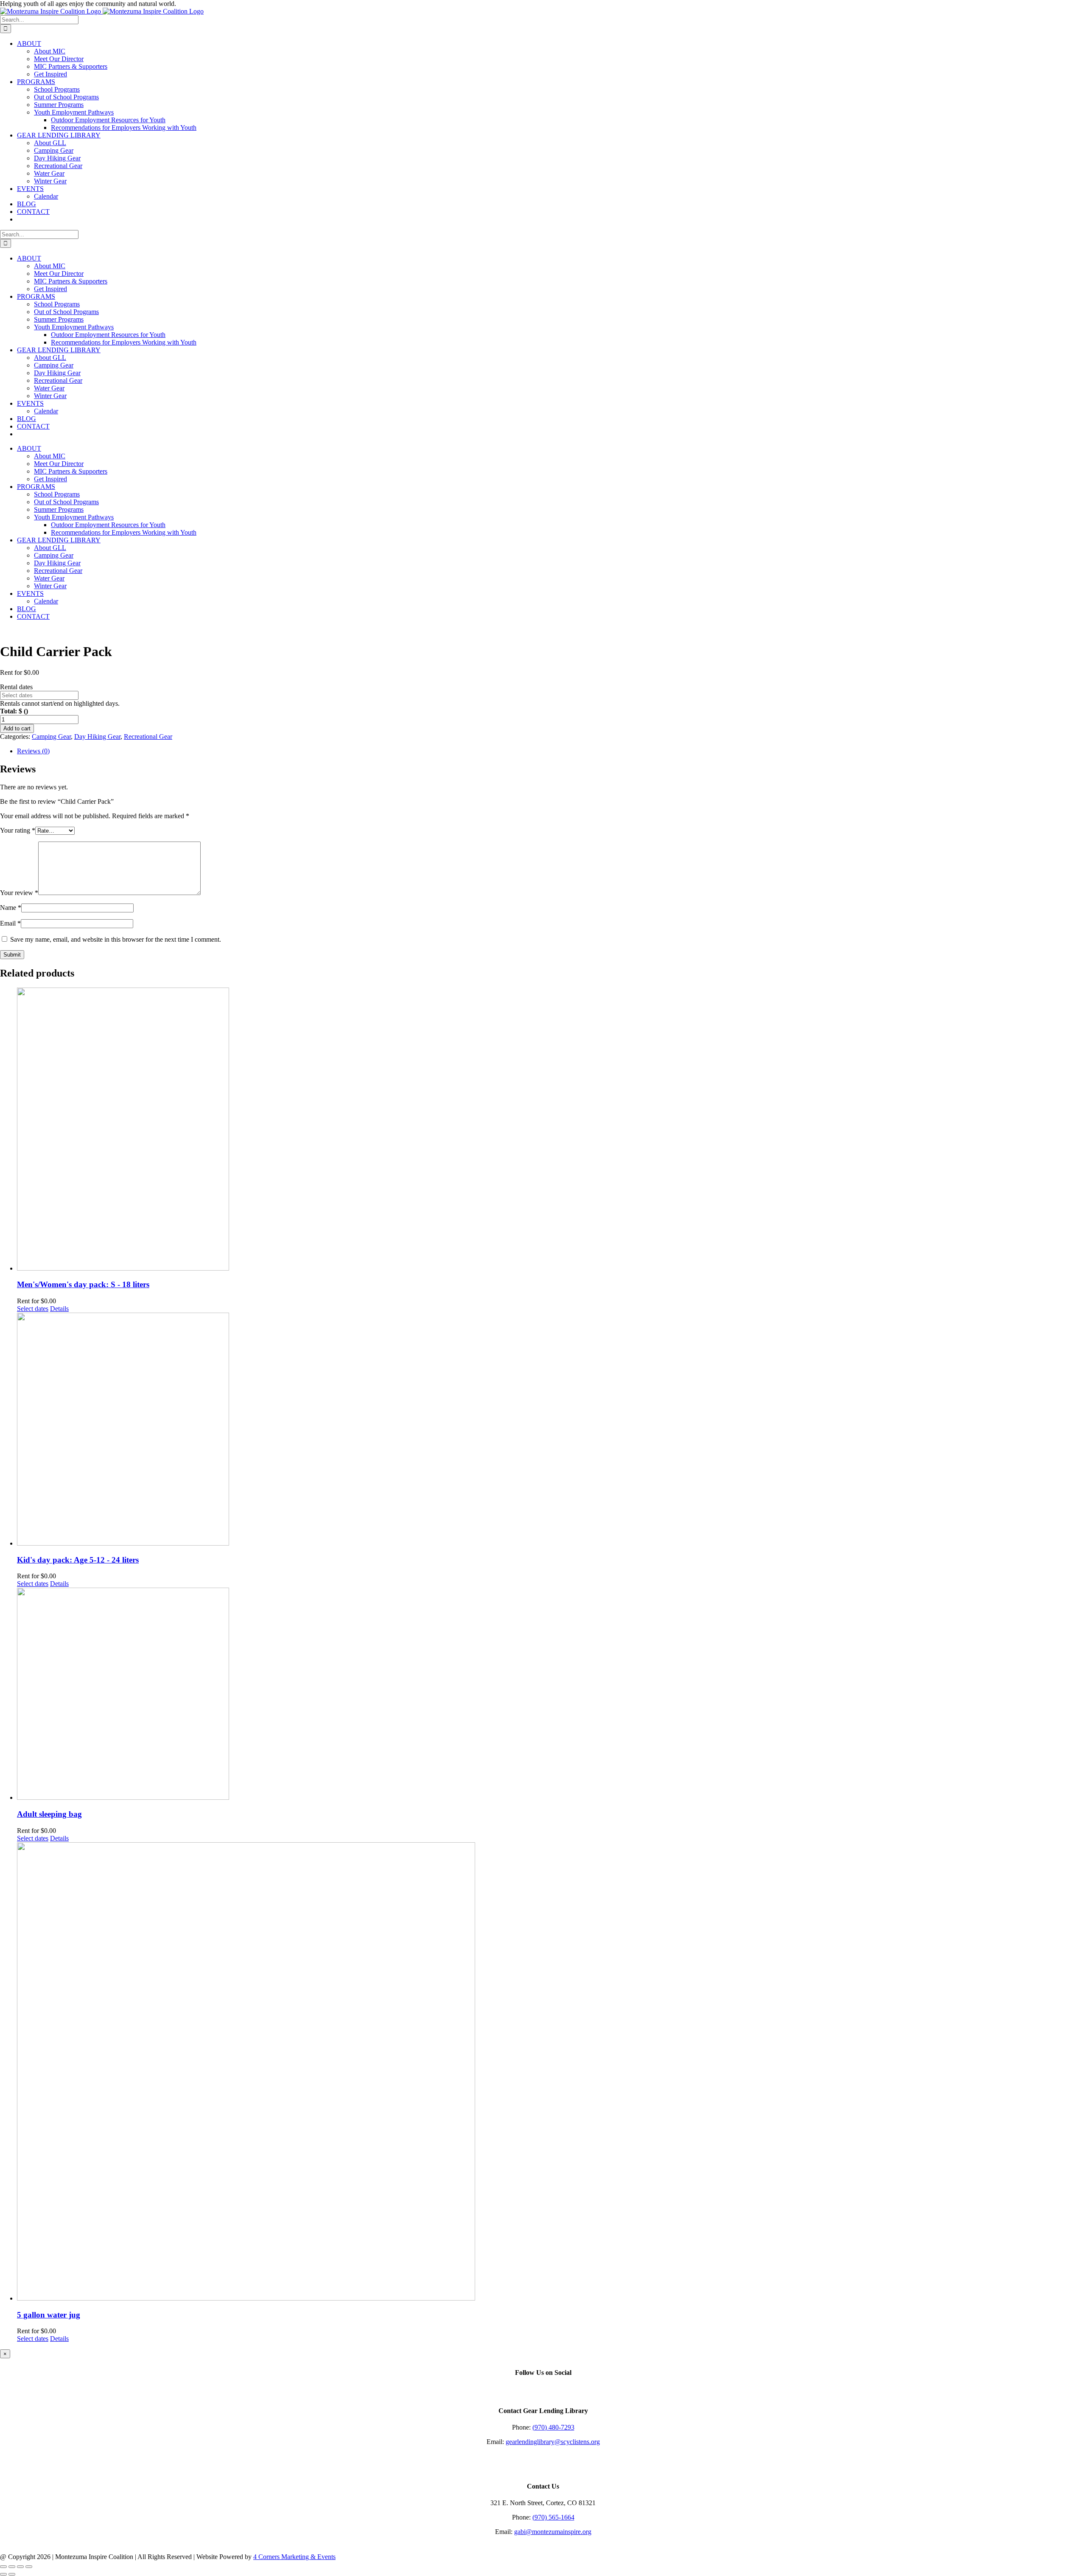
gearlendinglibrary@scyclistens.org (553, 2442)
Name (11, 908)
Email (10, 923)
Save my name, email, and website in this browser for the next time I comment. (116, 939)
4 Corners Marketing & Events (294, 2557)
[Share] (20, 2567)
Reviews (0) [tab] (33, 751)
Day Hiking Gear (97, 737)
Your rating (18, 830)
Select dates (33, 1309)
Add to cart (17, 728)
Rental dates (16, 687)
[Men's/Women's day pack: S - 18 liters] (551, 1130)
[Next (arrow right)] (12, 2574)
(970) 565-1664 (553, 2517)
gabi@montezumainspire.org (553, 2532)
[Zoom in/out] (3, 2567)
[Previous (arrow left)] (3, 2574)
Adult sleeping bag (49, 1814)
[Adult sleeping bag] (551, 1695)
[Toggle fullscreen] (12, 2567)
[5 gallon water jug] (551, 2072)
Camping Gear (51, 737)
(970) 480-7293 (553, 2427)
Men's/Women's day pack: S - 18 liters (83, 1284)
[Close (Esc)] (29, 2567)
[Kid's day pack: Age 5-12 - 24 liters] (551, 1430)
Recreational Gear (148, 737)
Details (59, 1309)
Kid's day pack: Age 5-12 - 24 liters (78, 1560)
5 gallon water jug (49, 2315)
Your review (19, 893)
